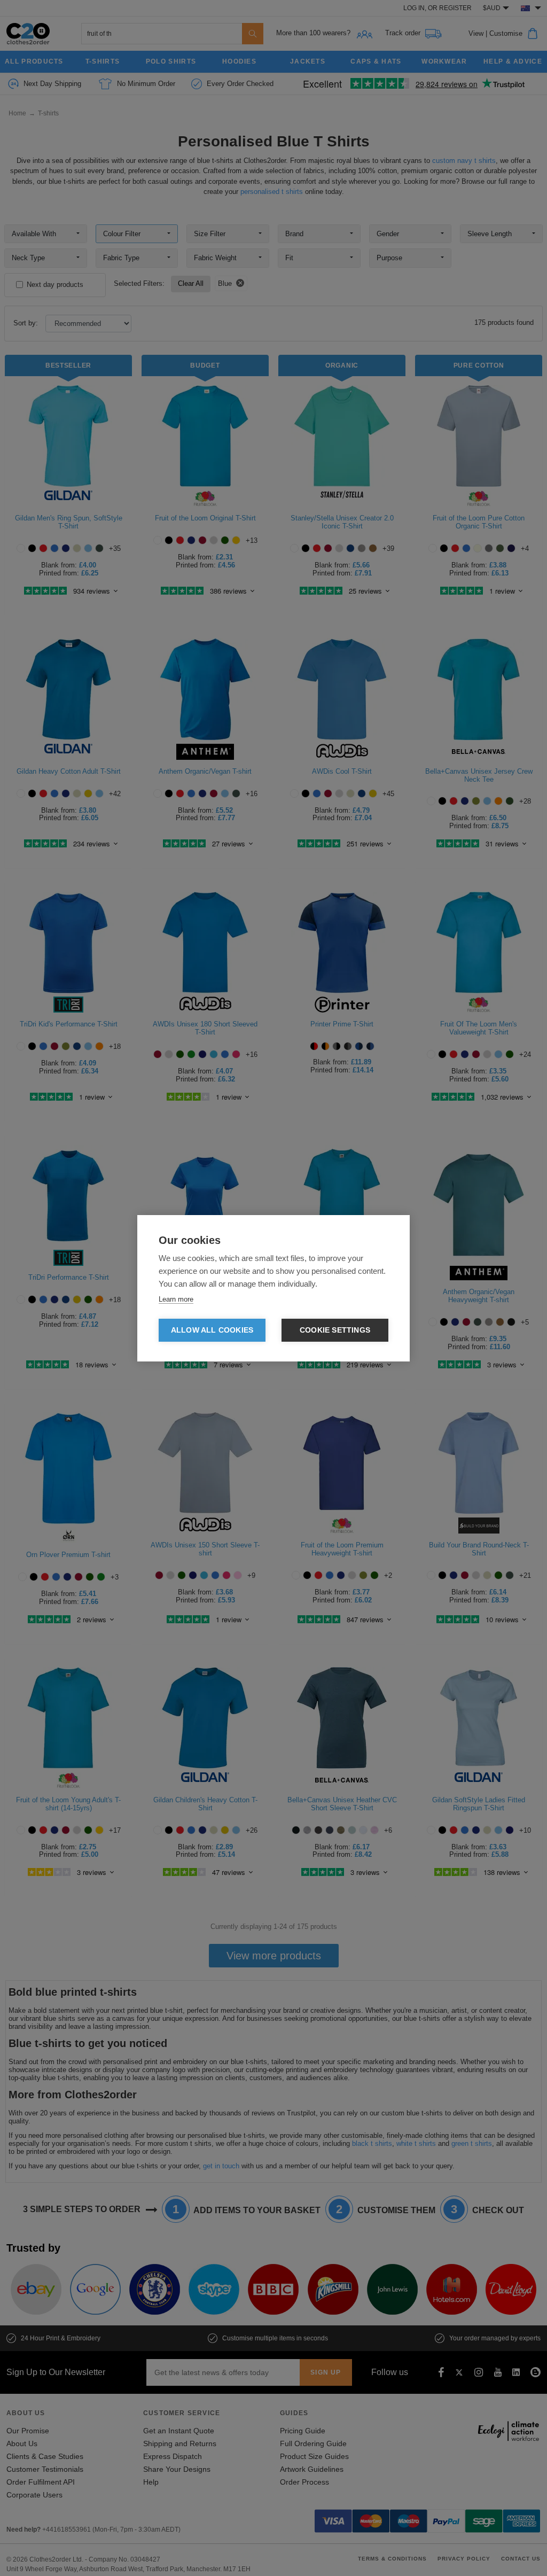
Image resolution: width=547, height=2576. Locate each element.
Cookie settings (335, 1330)
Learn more (176, 1299)
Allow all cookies (212, 1330)
